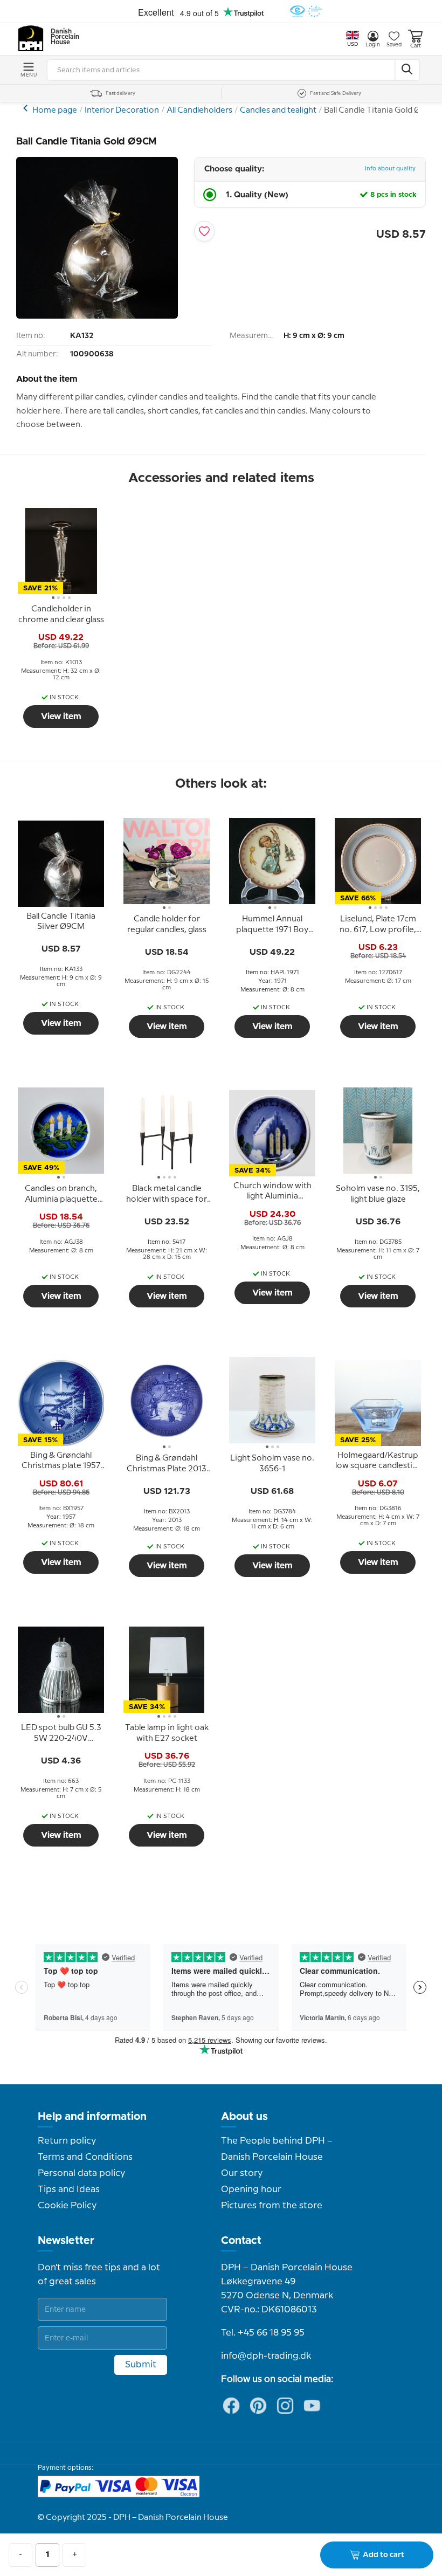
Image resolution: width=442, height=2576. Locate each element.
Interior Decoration (122, 111)
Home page (55, 111)
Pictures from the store (272, 2206)
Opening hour (251, 2189)
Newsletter (66, 2241)
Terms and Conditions (85, 2157)
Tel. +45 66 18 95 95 (263, 2333)
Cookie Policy (67, 2206)
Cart (416, 46)
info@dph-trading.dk (266, 2356)
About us (244, 2117)
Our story (242, 2173)
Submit (141, 2365)
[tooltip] (61, 615)
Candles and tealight (278, 111)
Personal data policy (81, 2173)
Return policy (67, 2141)
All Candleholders (199, 111)
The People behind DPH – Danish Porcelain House (277, 2149)
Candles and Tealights (27, 108)
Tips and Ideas (69, 2189)
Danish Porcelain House (61, 37)
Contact (241, 2241)
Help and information (92, 2117)
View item (61, 717)
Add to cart (384, 2555)
